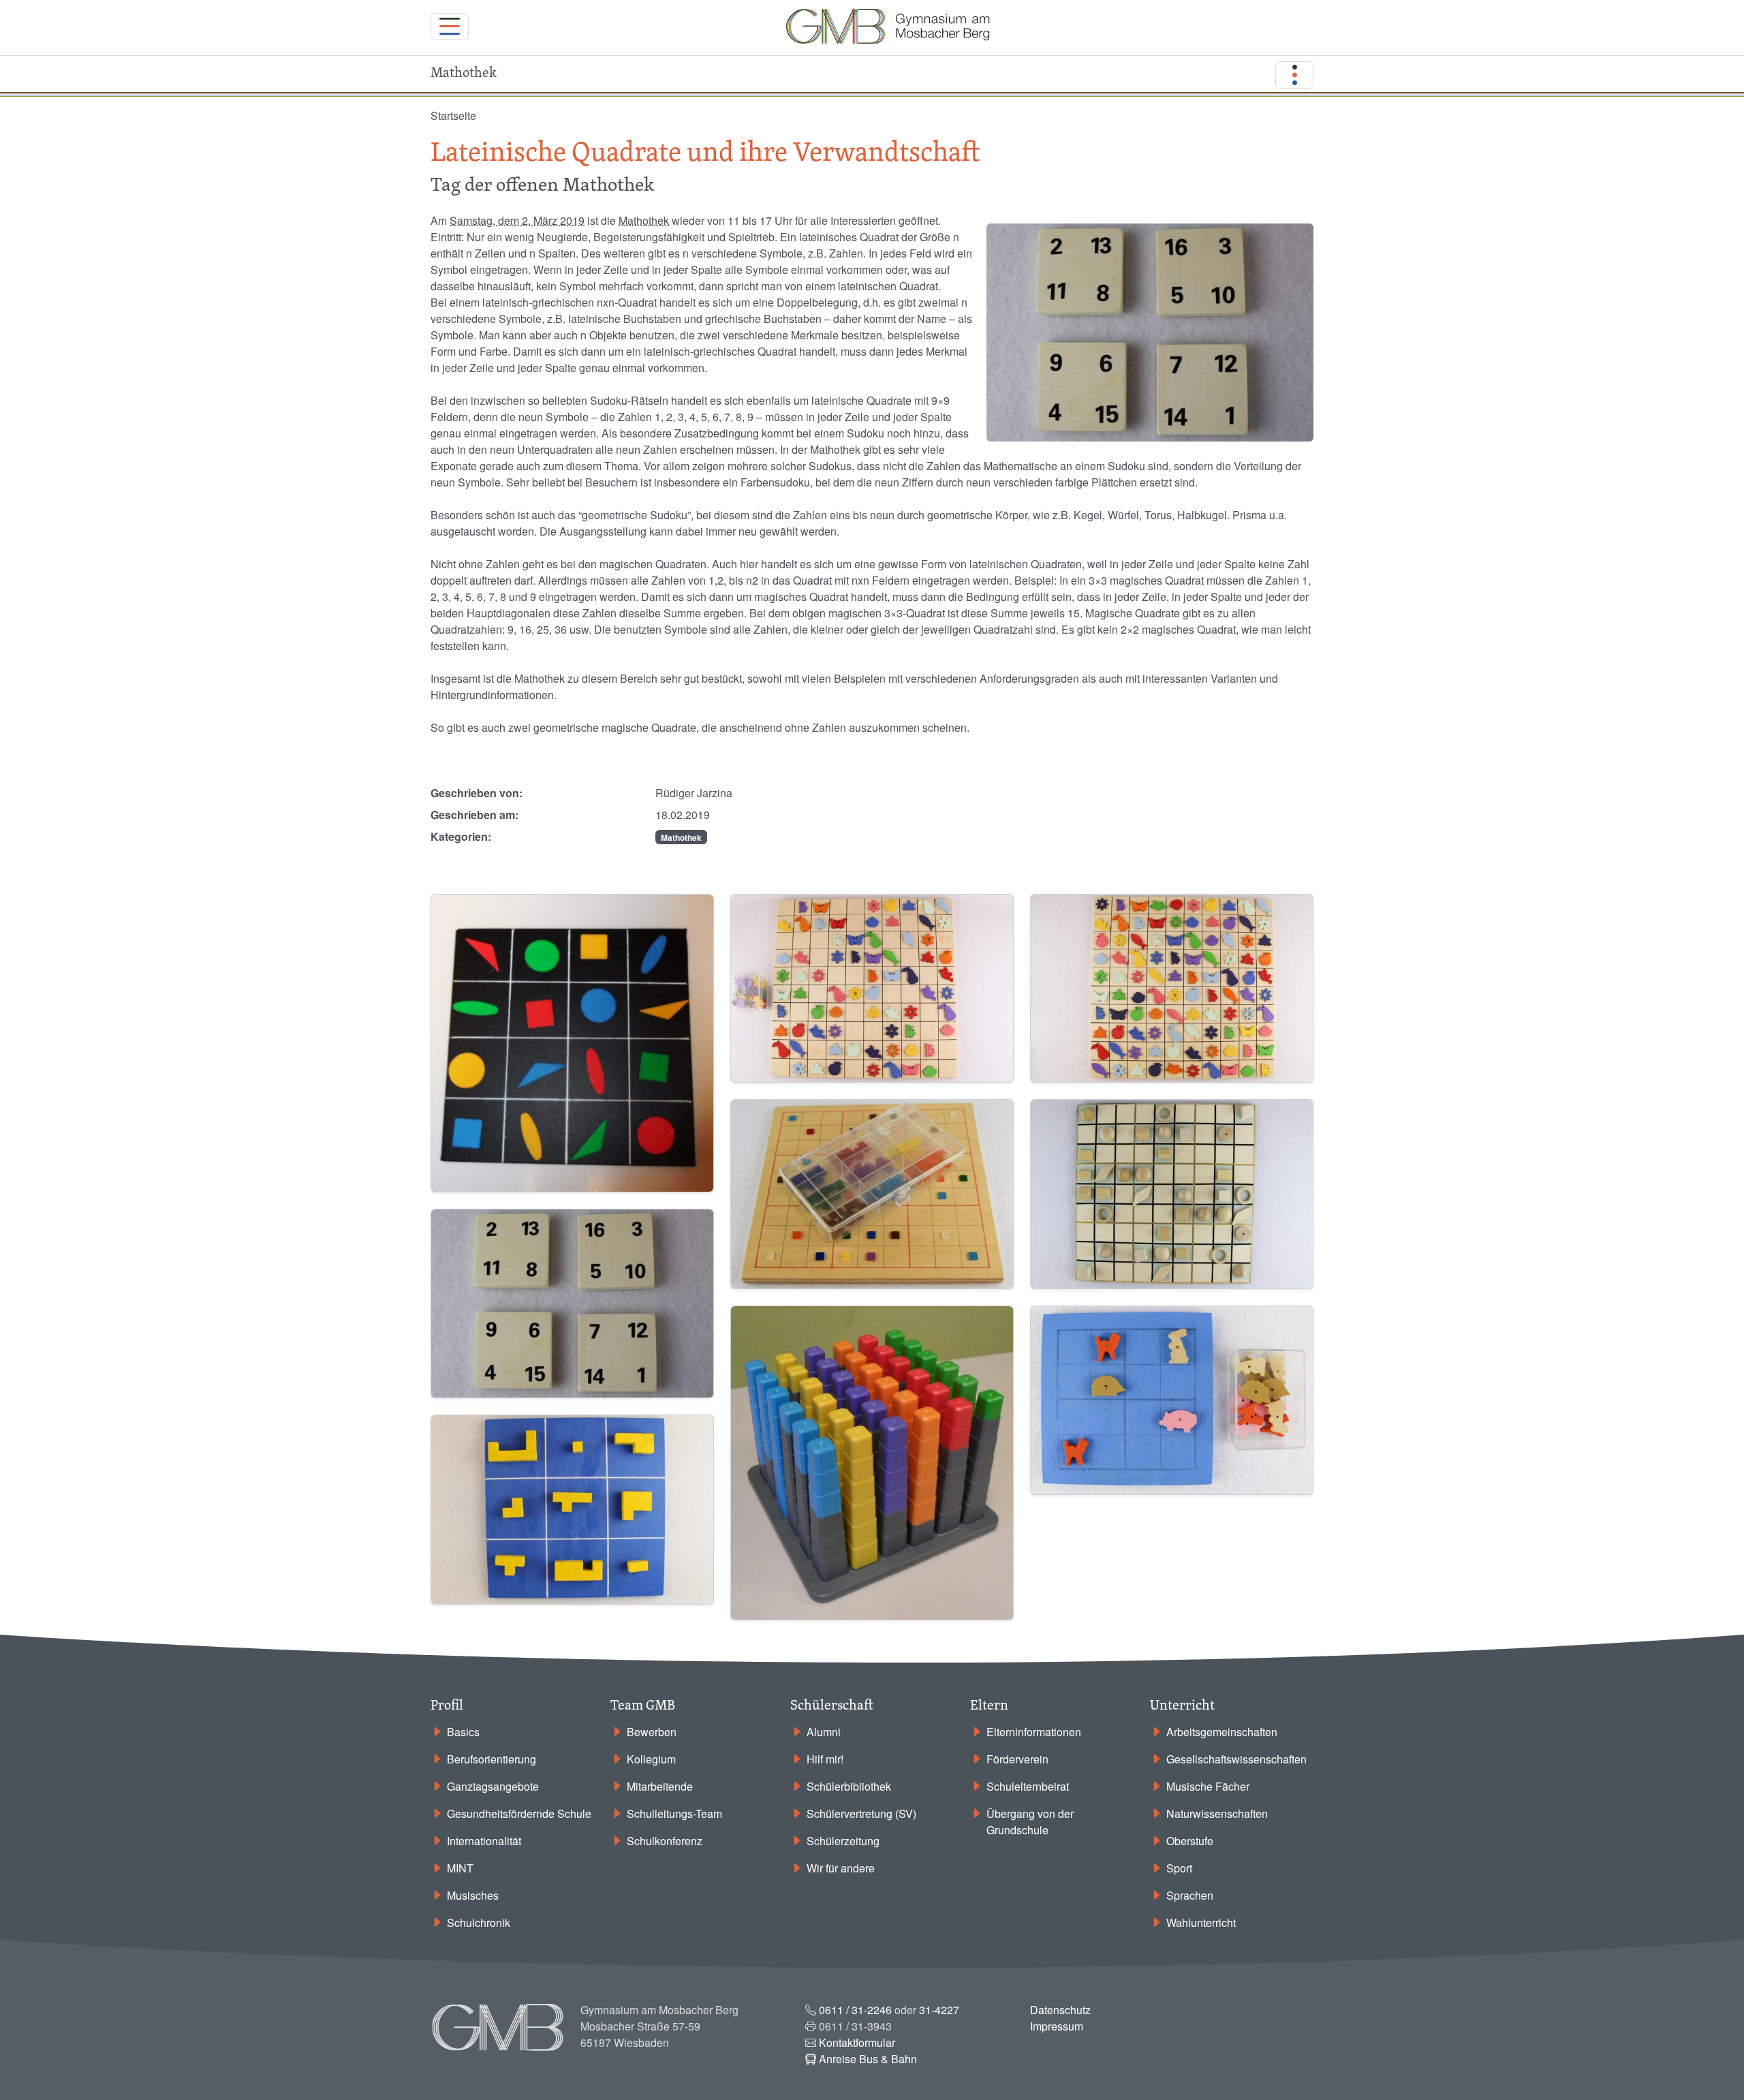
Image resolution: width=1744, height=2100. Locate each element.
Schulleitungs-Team (674, 1813)
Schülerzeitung (843, 1841)
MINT (460, 1868)
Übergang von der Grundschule (1030, 1822)
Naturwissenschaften (1217, 1813)
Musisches (473, 1895)
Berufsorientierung (492, 1759)
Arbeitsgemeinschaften (1222, 1732)
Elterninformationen (1034, 1732)
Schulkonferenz (665, 1841)
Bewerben (652, 1732)
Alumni (824, 1732)
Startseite (453, 115)
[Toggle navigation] (450, 27)
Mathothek (644, 220)
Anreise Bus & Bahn (868, 2059)
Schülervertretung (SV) (861, 1813)
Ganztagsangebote (493, 1786)
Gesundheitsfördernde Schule (519, 1813)
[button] (572, 1041)
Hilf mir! (825, 1759)
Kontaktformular (857, 2042)
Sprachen (1190, 1895)
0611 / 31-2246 (855, 2010)
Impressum (1057, 2026)
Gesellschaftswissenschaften (1236, 1759)
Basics (463, 1732)
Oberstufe (1190, 1841)
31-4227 (939, 2010)
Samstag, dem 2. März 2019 (517, 220)
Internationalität (484, 1841)
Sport (1179, 1868)
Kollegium (651, 1759)
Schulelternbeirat (1028, 1786)
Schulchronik (479, 1923)
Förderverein (1017, 1759)
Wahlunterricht (1201, 1923)
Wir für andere (841, 1868)
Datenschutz (1060, 2010)
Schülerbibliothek (849, 1786)
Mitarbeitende (660, 1786)
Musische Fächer (1208, 1786)
